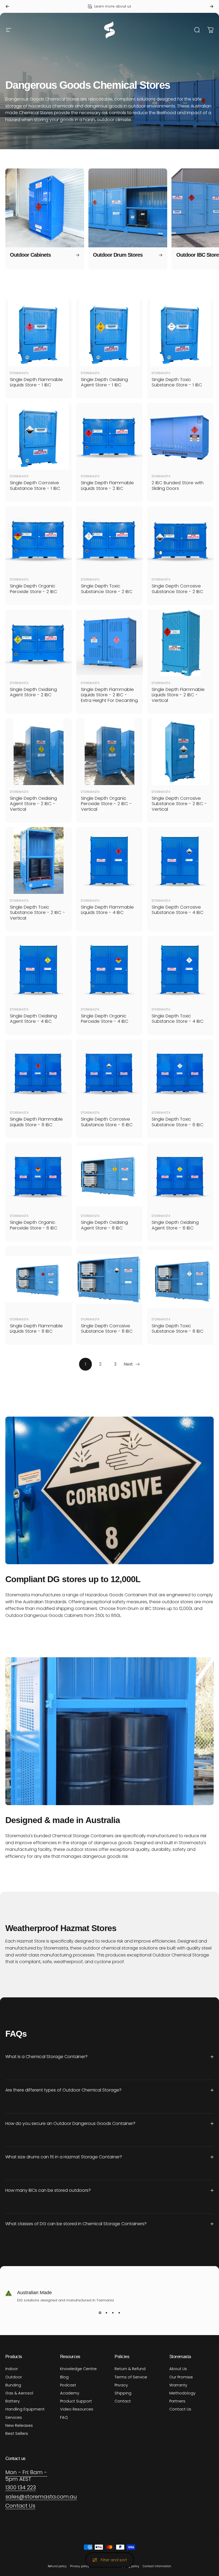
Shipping (123, 2393)
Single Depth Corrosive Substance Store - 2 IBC (177, 589)
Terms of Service (131, 2377)
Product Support (76, 2401)
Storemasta (19, 373)
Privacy (121, 2385)
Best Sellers (17, 2433)
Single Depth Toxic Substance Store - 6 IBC (178, 1122)
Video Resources (77, 2409)
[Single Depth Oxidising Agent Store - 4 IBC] (39, 969)
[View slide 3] (113, 2313)
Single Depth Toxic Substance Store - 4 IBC (178, 1019)
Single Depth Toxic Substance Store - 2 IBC (107, 589)
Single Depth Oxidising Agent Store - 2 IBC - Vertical (33, 804)
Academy (70, 2393)
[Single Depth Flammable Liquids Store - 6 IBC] (39, 1073)
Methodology (182, 2393)
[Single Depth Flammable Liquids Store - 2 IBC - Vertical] (180, 643)
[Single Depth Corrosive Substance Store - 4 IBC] (180, 860)
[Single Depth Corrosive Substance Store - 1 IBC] (39, 436)
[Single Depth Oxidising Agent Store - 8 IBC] (109, 1176)
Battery (13, 2401)
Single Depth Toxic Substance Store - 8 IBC (178, 1329)
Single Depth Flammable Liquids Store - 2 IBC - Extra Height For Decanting (109, 695)
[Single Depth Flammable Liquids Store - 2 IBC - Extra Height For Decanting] (109, 643)
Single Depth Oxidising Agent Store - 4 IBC (33, 1019)
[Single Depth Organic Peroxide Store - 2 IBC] (39, 539)
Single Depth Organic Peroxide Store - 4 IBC (105, 1019)
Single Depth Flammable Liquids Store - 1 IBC (36, 382)
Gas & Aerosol (19, 2393)
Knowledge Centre (78, 2369)
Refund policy (57, 2566)
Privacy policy (80, 2566)
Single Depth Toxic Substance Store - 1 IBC (177, 382)
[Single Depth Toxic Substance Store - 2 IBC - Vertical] (39, 860)
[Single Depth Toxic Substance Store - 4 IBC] (180, 969)
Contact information (157, 2566)
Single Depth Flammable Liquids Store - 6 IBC (36, 1122)
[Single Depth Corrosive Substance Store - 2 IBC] (180, 539)
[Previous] (7, 6)
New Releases (19, 2425)
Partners (177, 2401)
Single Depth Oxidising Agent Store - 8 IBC (104, 1225)
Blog (64, 2377)
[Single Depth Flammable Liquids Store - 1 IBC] (39, 333)
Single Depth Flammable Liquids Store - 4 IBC (107, 910)
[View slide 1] (100, 2313)
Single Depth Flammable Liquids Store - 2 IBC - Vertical (178, 695)
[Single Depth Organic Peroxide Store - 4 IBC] (109, 969)
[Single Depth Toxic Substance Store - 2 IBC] (109, 539)
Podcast (68, 2385)
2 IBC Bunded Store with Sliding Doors (178, 486)
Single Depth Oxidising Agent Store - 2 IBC (33, 692)
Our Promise (181, 2377)
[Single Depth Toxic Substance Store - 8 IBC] (180, 1279)
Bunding (13, 2385)
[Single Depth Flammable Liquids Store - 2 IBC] (109, 436)
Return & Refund (130, 2369)
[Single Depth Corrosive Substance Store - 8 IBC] (109, 1279)
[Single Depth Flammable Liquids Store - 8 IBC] (39, 1279)
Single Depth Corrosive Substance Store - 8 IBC (107, 1329)
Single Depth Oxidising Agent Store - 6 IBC (175, 1225)
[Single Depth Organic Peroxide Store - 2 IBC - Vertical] (109, 751)
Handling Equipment (25, 2409)
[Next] (212, 6)
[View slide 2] (106, 2313)
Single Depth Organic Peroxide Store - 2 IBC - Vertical (106, 804)
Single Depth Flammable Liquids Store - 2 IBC (107, 486)
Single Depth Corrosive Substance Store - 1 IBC (35, 486)
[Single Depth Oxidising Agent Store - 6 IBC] (180, 1176)
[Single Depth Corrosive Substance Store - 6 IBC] (109, 1073)
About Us (178, 2369)
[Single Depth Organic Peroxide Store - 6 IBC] (39, 1176)
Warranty (178, 2385)
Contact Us (180, 2409)
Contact (123, 2401)
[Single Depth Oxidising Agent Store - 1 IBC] (109, 333)
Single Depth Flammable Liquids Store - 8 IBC (36, 1329)
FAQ (64, 2417)
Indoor (12, 2369)
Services (14, 2417)
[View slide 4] (119, 2313)
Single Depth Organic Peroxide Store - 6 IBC (34, 1225)
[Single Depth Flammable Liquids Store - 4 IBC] (109, 860)
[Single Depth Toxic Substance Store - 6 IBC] (180, 1073)
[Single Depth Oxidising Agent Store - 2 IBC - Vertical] (39, 751)
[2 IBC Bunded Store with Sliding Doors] (180, 436)
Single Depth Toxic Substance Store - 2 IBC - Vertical (38, 913)
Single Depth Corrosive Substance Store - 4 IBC (178, 910)
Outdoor (14, 2377)
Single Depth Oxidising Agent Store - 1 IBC (104, 382)
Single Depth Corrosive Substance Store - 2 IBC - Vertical (179, 804)
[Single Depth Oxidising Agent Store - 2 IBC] (39, 643)
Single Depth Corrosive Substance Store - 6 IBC (107, 1122)
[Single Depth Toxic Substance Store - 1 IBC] (180, 333)
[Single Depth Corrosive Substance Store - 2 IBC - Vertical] (180, 751)
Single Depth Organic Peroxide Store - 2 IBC (34, 589)
